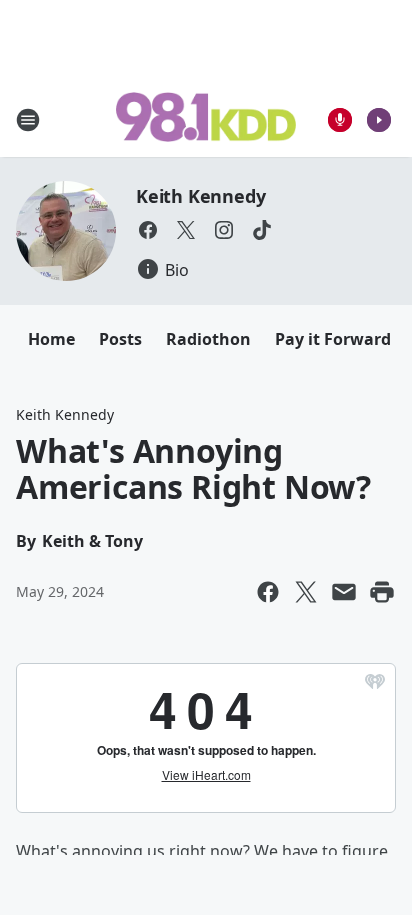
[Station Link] (206, 119)
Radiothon (208, 339)
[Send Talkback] (340, 120)
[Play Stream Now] (379, 120)
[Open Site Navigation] (28, 120)
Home (51, 339)
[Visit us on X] (186, 230)
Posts (120, 339)
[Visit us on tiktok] (262, 230)
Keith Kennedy (200, 196)
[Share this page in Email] (344, 592)
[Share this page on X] (306, 592)
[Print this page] (382, 592)
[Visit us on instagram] (224, 230)
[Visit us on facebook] (148, 230)
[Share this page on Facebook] (268, 592)
